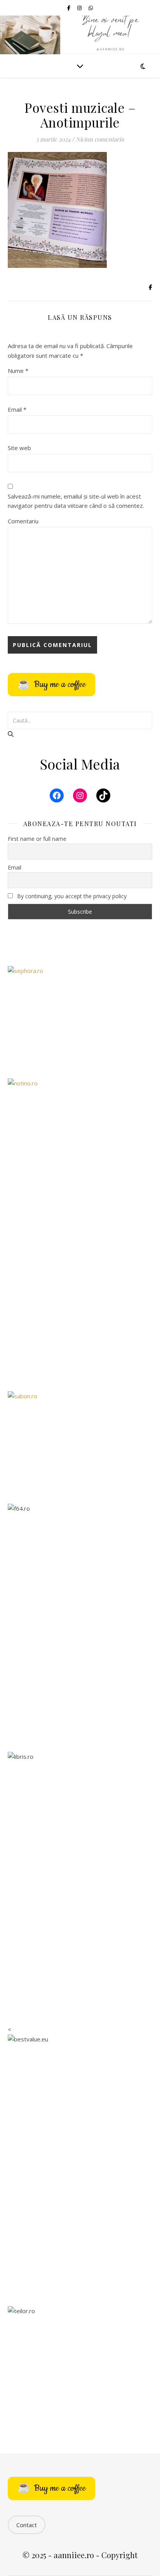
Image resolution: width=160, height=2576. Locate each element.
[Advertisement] (80, 1296)
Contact (27, 2525)
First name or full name (37, 839)
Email (17, 409)
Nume (18, 371)
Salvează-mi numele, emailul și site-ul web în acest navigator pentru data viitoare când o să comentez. (76, 501)
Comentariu (23, 521)
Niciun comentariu (100, 139)
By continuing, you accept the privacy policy (71, 896)
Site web (19, 448)
